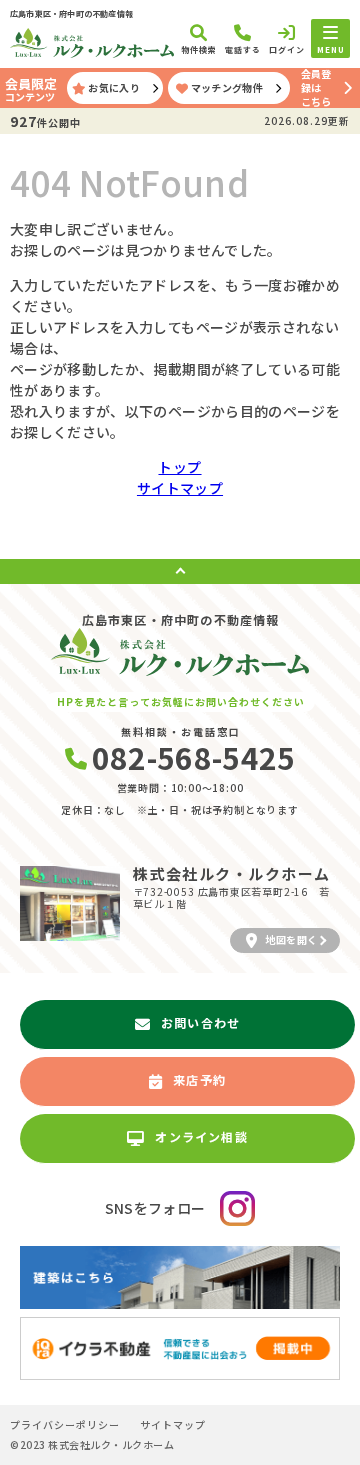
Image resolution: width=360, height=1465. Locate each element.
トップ (179, 467)
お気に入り (114, 87)
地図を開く (291, 939)
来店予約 (199, 1079)
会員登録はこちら (316, 88)
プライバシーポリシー (65, 1425)
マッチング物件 (227, 87)
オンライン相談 (201, 1136)
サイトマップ (180, 488)
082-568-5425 (194, 757)
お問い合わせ (200, 1022)
